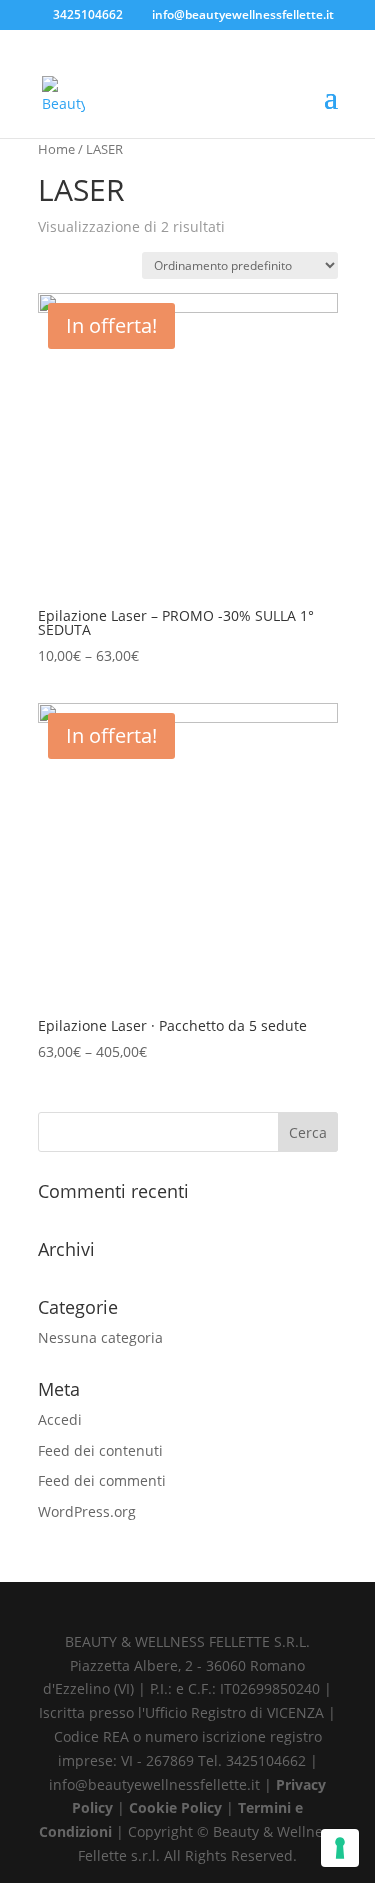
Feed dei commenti (102, 1480)
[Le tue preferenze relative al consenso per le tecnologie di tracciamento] (340, 1848)
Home (56, 149)
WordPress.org (87, 1511)
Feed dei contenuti (100, 1450)
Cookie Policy (177, 1807)
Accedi (60, 1419)
